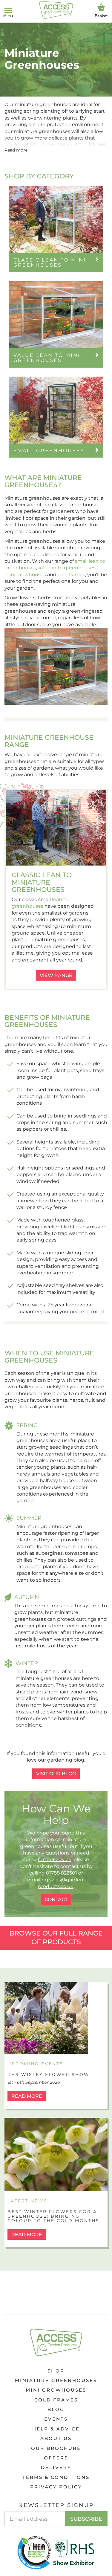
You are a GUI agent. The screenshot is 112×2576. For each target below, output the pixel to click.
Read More (27, 2096)
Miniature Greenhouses (56, 2380)
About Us (56, 2438)
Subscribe (86, 2519)
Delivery (56, 2467)
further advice (55, 1859)
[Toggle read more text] (16, 150)
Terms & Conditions (56, 2477)
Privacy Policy (56, 2487)
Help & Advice (56, 2429)
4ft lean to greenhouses (67, 568)
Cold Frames (56, 2400)
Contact (56, 1899)
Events (56, 2419)
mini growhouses (25, 575)
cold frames (71, 575)
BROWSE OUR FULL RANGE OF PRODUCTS (56, 1938)
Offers (56, 2458)
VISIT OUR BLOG (56, 1774)
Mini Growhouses (56, 2390)
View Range (56, 975)
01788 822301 (62, 1873)
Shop (56, 2371)
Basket (101, 16)
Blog (56, 2409)
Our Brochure (56, 2448)
